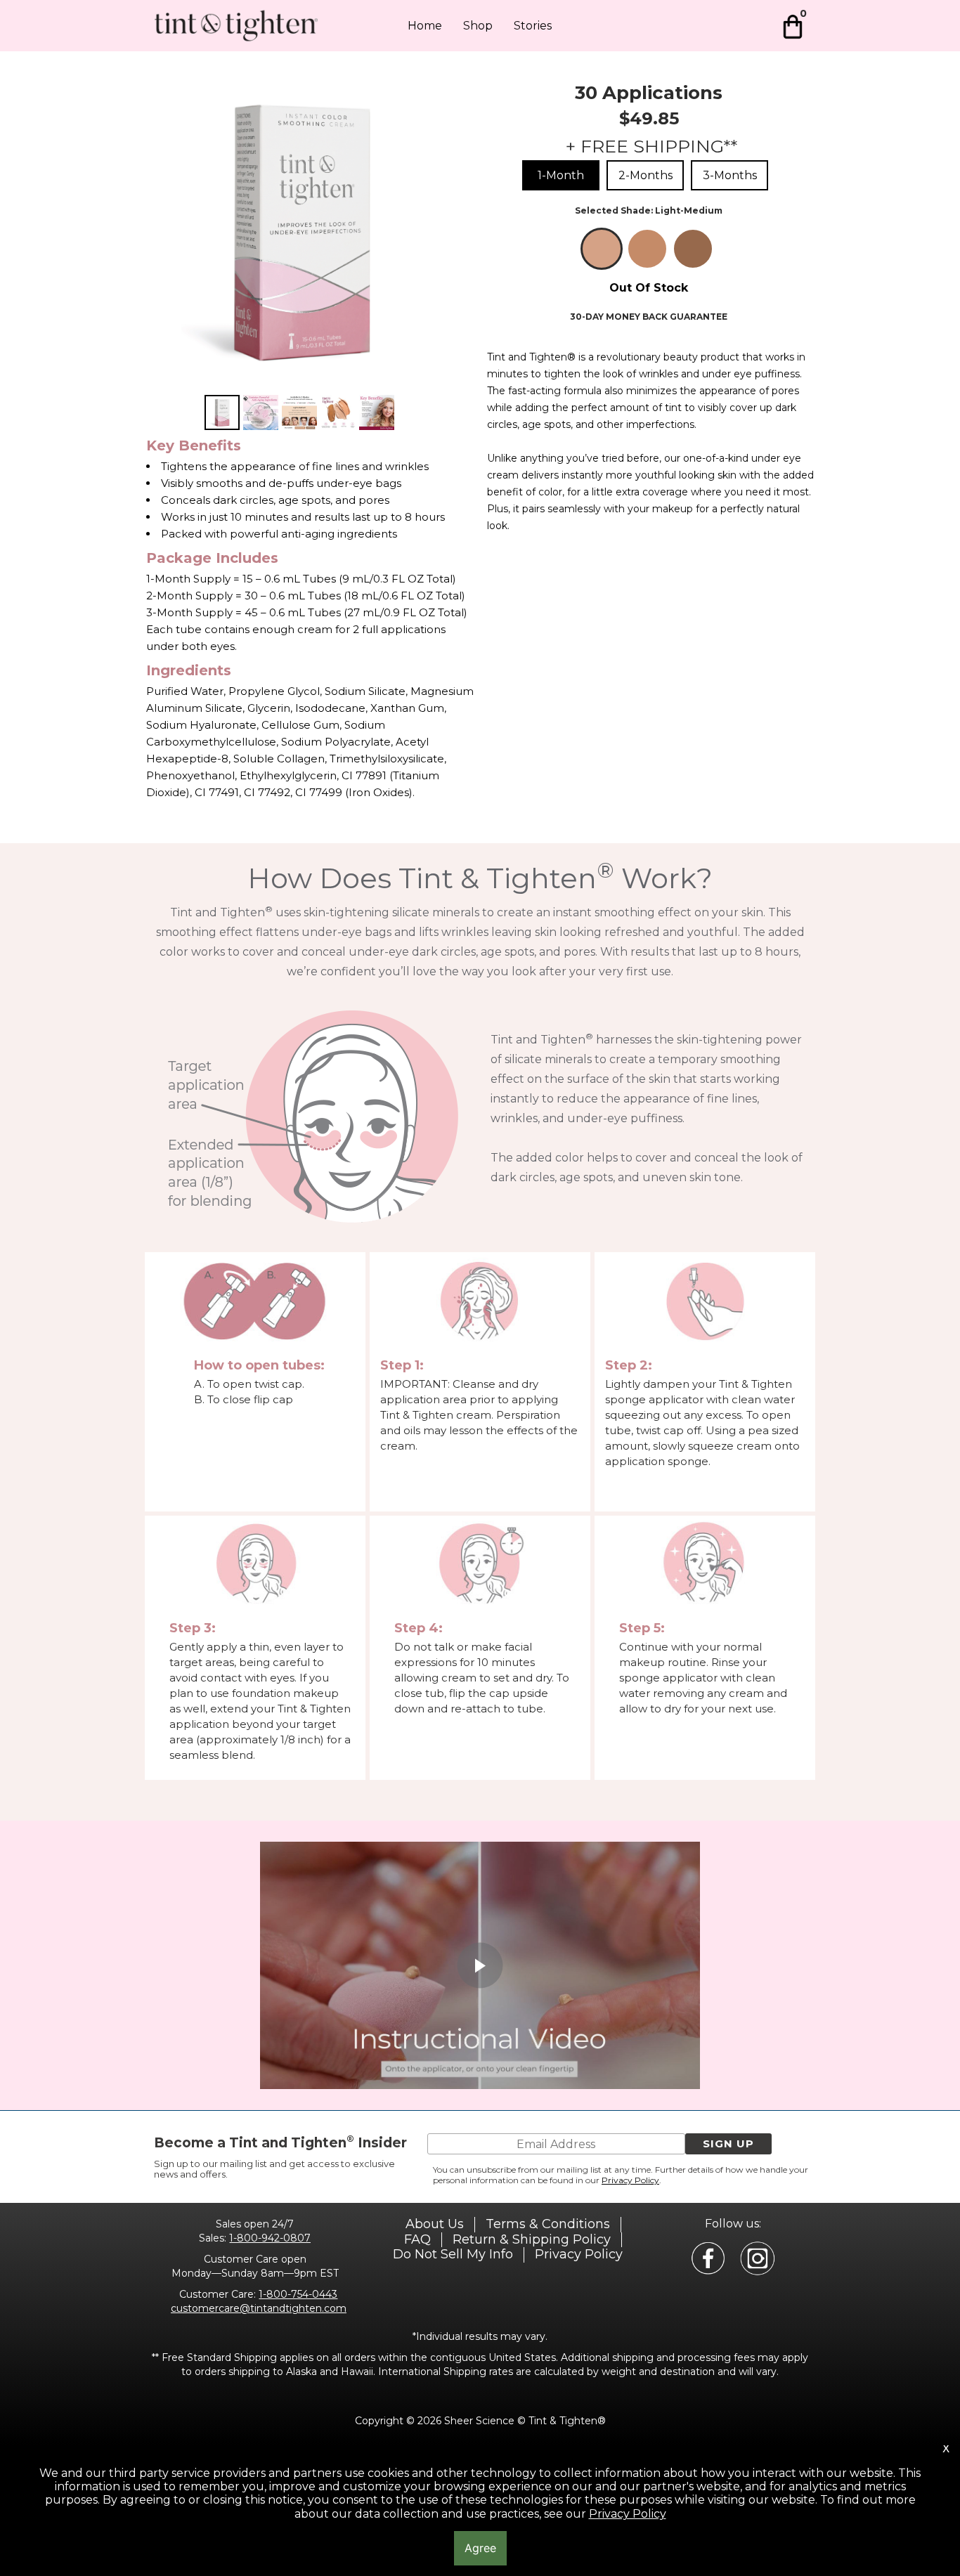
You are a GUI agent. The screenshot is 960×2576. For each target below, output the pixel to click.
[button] (728, 2144)
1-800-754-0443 (298, 2294)
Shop (478, 26)
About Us (435, 2224)
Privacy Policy (630, 2180)
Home (425, 26)
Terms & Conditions (548, 2224)
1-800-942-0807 (270, 2238)
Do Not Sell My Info (453, 2254)
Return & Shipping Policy (532, 2239)
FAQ (417, 2239)
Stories (533, 26)
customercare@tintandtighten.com (259, 2308)
